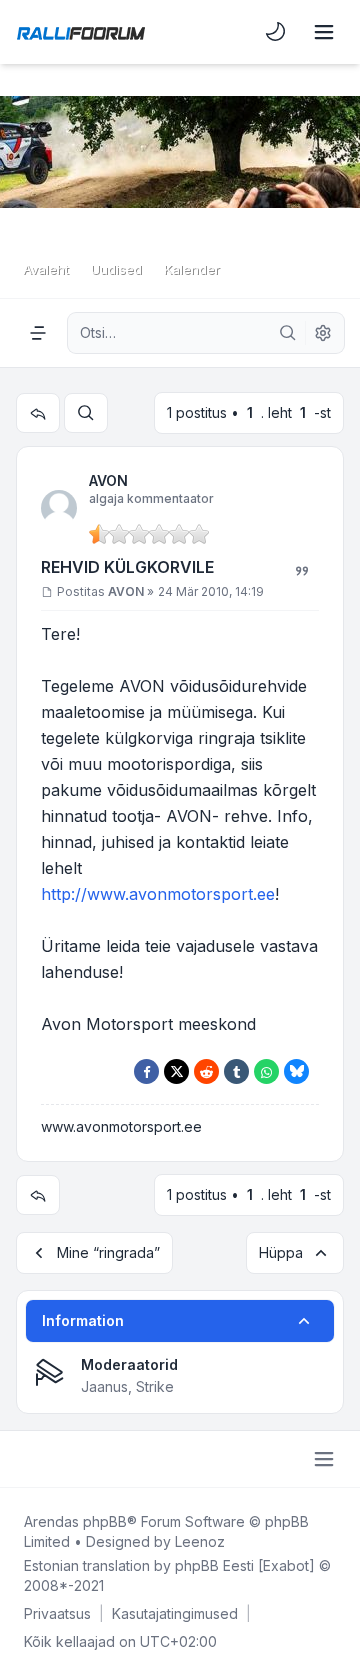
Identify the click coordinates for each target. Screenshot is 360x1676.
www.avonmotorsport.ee (121, 1126)
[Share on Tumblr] (236, 1071)
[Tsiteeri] (302, 571)
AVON (108, 480)
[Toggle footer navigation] (324, 1459)
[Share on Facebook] (146, 1071)
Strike (155, 1386)
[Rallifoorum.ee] (81, 32)
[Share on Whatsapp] (266, 1071)
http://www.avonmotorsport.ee (158, 894)
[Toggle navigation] (324, 32)
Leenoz (200, 1541)
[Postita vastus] (38, 413)
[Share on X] (176, 1071)
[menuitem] (276, 32)
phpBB (105, 1521)
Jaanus (104, 1386)
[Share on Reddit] (206, 1071)
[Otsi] (288, 333)
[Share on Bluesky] (296, 1071)
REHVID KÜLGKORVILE (127, 567)
